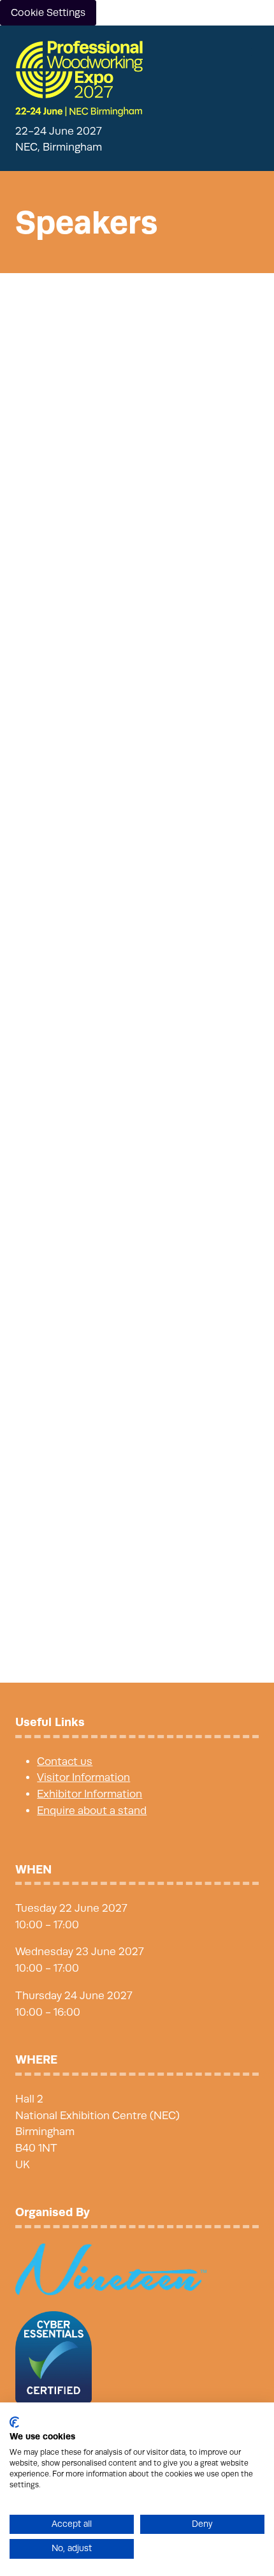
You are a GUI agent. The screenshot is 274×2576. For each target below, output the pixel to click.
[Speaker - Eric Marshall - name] (137, 1312)
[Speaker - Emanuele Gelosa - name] (137, 1521)
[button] (247, 52)
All (25, 316)
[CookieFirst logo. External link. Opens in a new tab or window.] (14, 2422)
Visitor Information (83, 1777)
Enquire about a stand (92, 1811)
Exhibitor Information (90, 1794)
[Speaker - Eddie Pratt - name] (137, 656)
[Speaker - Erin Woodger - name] (137, 448)
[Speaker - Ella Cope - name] (137, 1097)
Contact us (65, 1761)
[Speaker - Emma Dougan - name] (137, 873)
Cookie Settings (48, 13)
